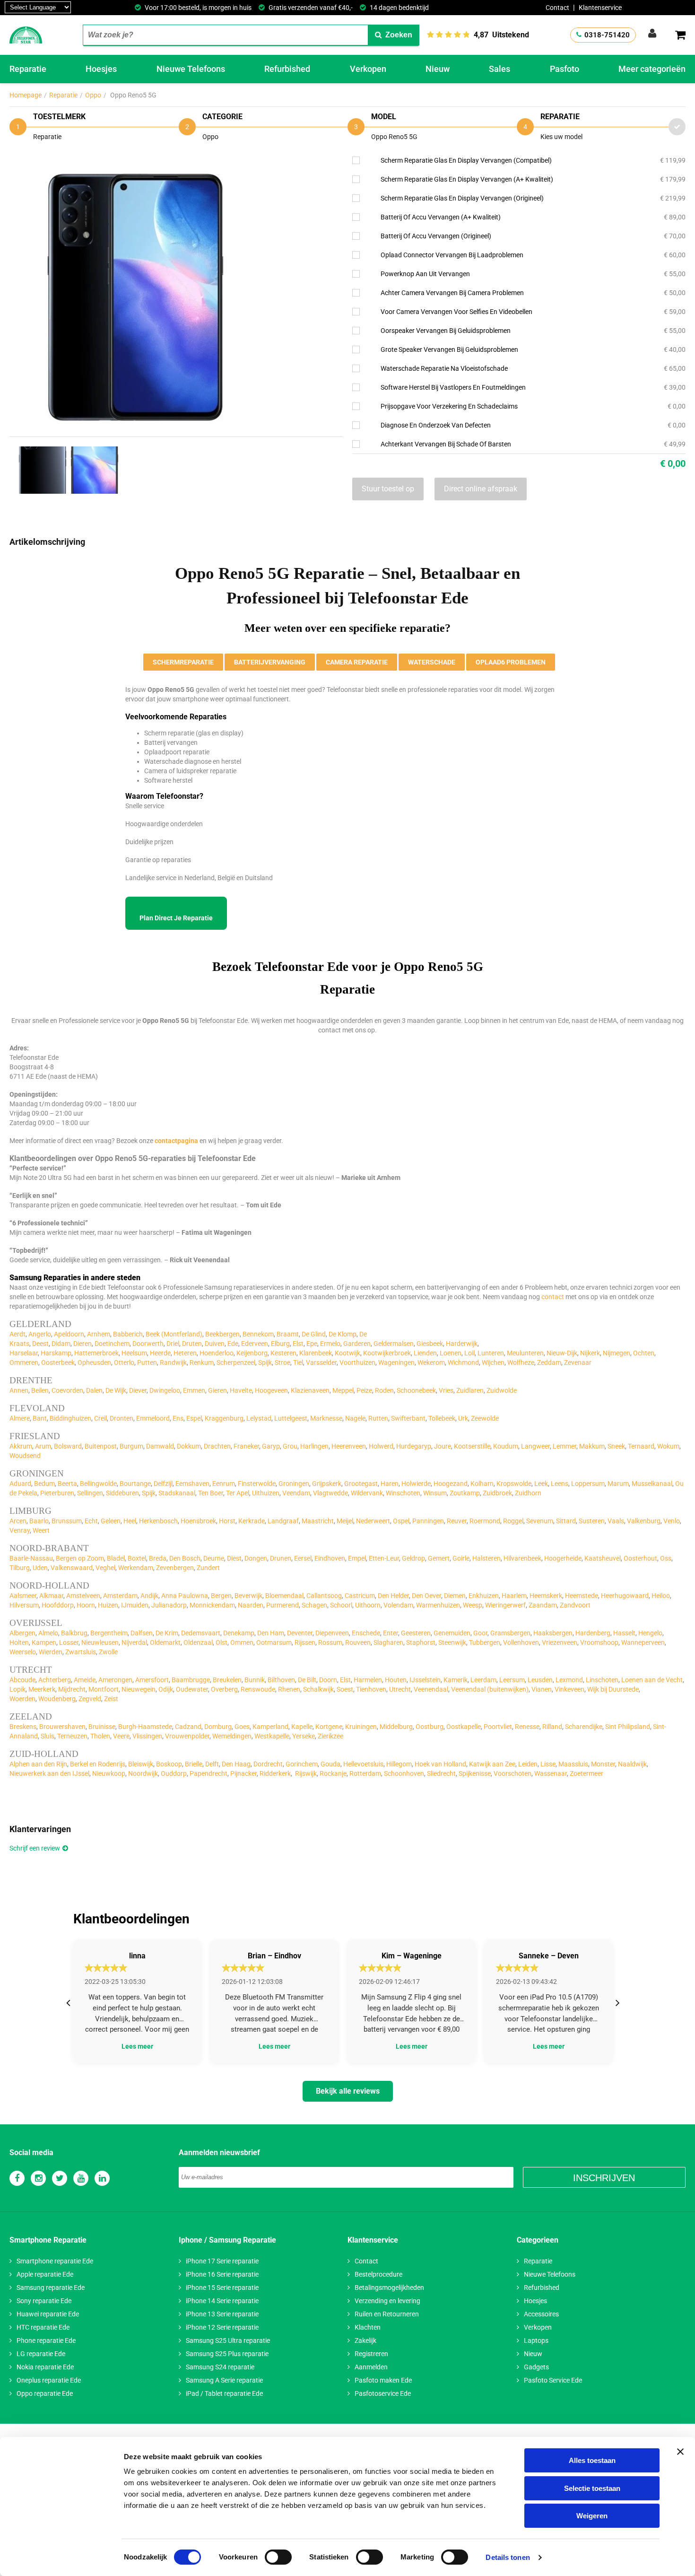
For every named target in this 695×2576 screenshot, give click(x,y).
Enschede (366, 1633)
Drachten (217, 1446)
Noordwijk (143, 1773)
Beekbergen (222, 1334)
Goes (242, 1727)
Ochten (644, 1353)
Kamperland (270, 1727)
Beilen (40, 1390)
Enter (391, 1633)
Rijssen (305, 1642)
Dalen (94, 1390)
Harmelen (368, 1680)
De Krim (167, 1633)
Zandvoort (575, 1605)
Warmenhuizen (438, 1605)
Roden (384, 1390)
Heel (130, 1521)
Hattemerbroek (96, 1353)
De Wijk (116, 1390)
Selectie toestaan (592, 2488)
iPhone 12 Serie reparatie (222, 2327)
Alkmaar (51, 1596)
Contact (557, 8)
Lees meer (137, 2047)
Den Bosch (185, 1558)
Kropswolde (514, 1484)
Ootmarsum (274, 1642)
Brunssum (67, 1521)
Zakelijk (365, 2340)
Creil (100, 1418)
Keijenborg (252, 1353)
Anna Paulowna (185, 1596)
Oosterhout (640, 1558)
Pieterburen (57, 1493)
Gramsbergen (510, 1633)
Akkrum (21, 1446)
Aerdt (17, 1334)
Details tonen (508, 2557)
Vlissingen (147, 1736)
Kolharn (482, 1484)
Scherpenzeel (236, 1362)
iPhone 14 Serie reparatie (222, 2301)
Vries (446, 1390)
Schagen (314, 1605)
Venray (20, 1530)
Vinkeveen (569, 1689)
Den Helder (393, 1596)
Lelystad (259, 1418)
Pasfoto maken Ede (383, 2380)
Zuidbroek (497, 1493)
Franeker (246, 1446)
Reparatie (28, 69)
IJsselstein (425, 1680)
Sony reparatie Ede (44, 2301)
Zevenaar (578, 1362)
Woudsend (25, 1456)
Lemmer (565, 1446)
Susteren (592, 1521)
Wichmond (463, 1362)
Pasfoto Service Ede (553, 2380)
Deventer (300, 1633)
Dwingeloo (165, 1390)
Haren (390, 1484)
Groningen (294, 1484)
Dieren (83, 1344)
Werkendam (136, 1568)
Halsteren (486, 1558)
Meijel (345, 1521)
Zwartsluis (81, 1652)
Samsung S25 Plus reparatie (227, 2354)
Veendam (296, 1493)
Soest (345, 1689)
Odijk (166, 1689)
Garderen (357, 1344)
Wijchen (493, 1362)
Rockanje (333, 1773)
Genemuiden (452, 1633)
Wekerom (431, 1362)
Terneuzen (72, 1736)
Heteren (185, 1353)
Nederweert (373, 1521)
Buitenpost (101, 1446)
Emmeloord (153, 1418)
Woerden (22, 1699)
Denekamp (239, 1633)
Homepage (26, 95)
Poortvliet (498, 1727)
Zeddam (549, 1362)
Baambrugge (191, 1680)
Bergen (221, 1596)
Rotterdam (365, 1773)
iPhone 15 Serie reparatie (222, 2288)
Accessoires (541, 2314)
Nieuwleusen (100, 1642)
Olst (222, 1642)
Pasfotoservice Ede (383, 2393)
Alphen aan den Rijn (38, 1764)
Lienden (425, 1353)
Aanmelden (371, 2367)
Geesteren (416, 1633)
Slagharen (388, 1642)
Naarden (251, 1605)
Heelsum (134, 1353)
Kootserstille (472, 1446)
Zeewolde (485, 1418)
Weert (41, 1530)
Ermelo (330, 1344)
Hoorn (86, 1605)
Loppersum (588, 1484)
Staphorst (421, 1642)
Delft (212, 1764)
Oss (666, 1558)
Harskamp (56, 1353)
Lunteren (491, 1353)
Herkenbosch (158, 1521)
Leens (560, 1484)
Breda (158, 1558)
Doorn (328, 1680)
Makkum (592, 1446)
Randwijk (173, 1362)
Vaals (616, 1521)
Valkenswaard (72, 1568)
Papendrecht (208, 1773)
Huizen (108, 1605)
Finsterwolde (257, 1484)
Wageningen (396, 1362)
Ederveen (255, 1344)
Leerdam (483, 1680)
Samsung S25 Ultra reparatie (228, 2340)
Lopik (17, 1689)
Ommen (242, 1642)
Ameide (85, 1680)
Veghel (105, 1568)
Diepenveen (332, 1633)
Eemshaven (192, 1484)
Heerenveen (349, 1446)
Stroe (282, 1362)
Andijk (149, 1596)
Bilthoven (281, 1680)
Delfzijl (163, 1484)
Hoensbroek (198, 1521)
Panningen (428, 1521)
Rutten (378, 1418)
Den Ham (271, 1633)
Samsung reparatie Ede (51, 2288)
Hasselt (624, 1633)
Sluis (48, 1736)
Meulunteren (525, 1353)
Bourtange (135, 1484)
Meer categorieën (652, 69)
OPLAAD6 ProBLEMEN (511, 662)
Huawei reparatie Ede (48, 2314)
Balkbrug (74, 1633)
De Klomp (343, 1334)
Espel (194, 1418)
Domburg (218, 1727)
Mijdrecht (72, 1689)
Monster (603, 1764)
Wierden (51, 1652)
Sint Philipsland (628, 1727)
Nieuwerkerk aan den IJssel (49, 1773)
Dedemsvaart (201, 1633)
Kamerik (456, 1680)
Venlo (672, 1521)
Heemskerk (546, 1596)
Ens (178, 1418)
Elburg (280, 1344)
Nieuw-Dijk (562, 1353)
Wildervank (367, 1493)
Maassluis (573, 1764)
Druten (192, 1344)
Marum (618, 1484)
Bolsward (68, 1446)
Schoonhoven (404, 1773)
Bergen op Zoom (80, 1558)
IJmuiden (135, 1605)
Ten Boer (211, 1493)
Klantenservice (600, 8)
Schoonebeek (416, 1390)
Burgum (131, 1446)
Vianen (542, 1689)
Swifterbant (408, 1418)
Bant (40, 1418)
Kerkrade (252, 1521)
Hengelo (650, 1633)
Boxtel (137, 1558)
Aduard (20, 1484)
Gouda (330, 1764)
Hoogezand (451, 1484)
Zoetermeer (587, 1773)
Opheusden (94, 1362)
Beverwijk (248, 1596)
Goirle (461, 1558)
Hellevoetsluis (363, 1764)
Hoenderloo (217, 1353)
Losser (69, 1642)
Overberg (224, 1689)
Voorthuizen (357, 1362)
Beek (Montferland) (174, 1334)
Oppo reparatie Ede (45, 2393)
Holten (19, 1642)
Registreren (371, 2354)
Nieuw (438, 69)
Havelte (241, 1390)
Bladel (116, 1558)
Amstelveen (83, 1596)
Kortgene (329, 1727)
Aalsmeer (23, 1596)
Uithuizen (266, 1493)
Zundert (208, 1568)
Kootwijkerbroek (387, 1353)
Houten (396, 1680)
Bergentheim (109, 1633)
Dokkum (189, 1446)
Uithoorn (368, 1605)
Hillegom (399, 1764)
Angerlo (40, 1334)
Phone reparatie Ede (46, 2340)
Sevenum (540, 1521)
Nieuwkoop (109, 1773)
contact (553, 1297)
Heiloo (661, 1596)
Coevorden (67, 1390)
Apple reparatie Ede (45, 2274)
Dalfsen (142, 1633)
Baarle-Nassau (31, 1558)
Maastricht (318, 1521)
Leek (541, 1484)
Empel (357, 1558)
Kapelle (302, 1727)
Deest (40, 1344)
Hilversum (24, 1605)
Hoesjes (101, 69)
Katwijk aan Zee (492, 1764)
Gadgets (536, 2367)
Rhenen (289, 1689)
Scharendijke (584, 1727)
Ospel (401, 1521)
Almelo (48, 1633)
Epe (312, 1344)
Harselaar (24, 1353)
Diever (138, 1390)
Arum (43, 1446)
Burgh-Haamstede (145, 1727)
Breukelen (227, 1680)
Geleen (111, 1521)
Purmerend (282, 1605)
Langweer (535, 1446)
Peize (364, 1390)
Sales (500, 69)
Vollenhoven (521, 1642)
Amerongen (115, 1680)
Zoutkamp (465, 1493)
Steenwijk (452, 1642)
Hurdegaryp (414, 1446)
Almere (20, 1418)
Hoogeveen (271, 1390)
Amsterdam (120, 1596)
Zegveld (90, 1699)
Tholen (100, 1736)
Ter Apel (238, 1493)
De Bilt (307, 1680)
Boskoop (169, 1764)
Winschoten (403, 1493)
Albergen (22, 1633)
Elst (298, 1344)
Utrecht (400, 1689)
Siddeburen (122, 1493)
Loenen (451, 1353)
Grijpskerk (327, 1484)
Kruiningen (361, 1727)
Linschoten (602, 1680)
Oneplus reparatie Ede (49, 2380)
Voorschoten (513, 1773)
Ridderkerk (275, 1773)
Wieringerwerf (505, 1605)
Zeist (111, 1699)
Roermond (485, 1521)
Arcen (18, 1521)
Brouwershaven (62, 1727)
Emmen (194, 1390)
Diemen (455, 1596)
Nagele (355, 1418)
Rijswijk (306, 1773)
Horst (227, 1521)
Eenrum (224, 1484)
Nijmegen (617, 1353)
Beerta (67, 1484)
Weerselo (23, 1652)
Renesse (527, 1727)
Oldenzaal (198, 1642)
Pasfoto (565, 69)
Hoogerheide (563, 1558)
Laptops (536, 2340)
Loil (469, 1353)
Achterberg (55, 1680)
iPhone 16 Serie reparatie (222, 2274)
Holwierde (416, 1484)
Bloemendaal (284, 1596)
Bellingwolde (98, 1484)
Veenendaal (431, 1689)
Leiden (528, 1764)
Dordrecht (268, 1764)
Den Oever (426, 1596)
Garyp (271, 1446)
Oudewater (192, 1689)
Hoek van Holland (440, 1764)
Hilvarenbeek (522, 1558)
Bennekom (258, 1334)
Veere (121, 1736)
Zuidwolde (502, 1390)
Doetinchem (112, 1344)
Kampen (44, 1642)
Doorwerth (148, 1344)
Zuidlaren (470, 1390)
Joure (443, 1446)
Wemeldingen (232, 1736)
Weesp (473, 1605)
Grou (290, 1446)
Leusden (540, 1680)
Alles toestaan (592, 2460)
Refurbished (287, 69)
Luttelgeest (291, 1418)
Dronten (122, 1418)
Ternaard (641, 1446)
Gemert (439, 1558)
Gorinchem (302, 1764)
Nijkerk (590, 1353)
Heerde (160, 1353)
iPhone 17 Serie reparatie (222, 2261)
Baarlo (39, 1521)
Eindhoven (330, 1558)
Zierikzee (330, 1736)
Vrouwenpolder (187, 1736)
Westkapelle (272, 1736)
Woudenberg (57, 1699)
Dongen (256, 1558)
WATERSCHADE (432, 662)
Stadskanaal (177, 1493)
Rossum (330, 1642)
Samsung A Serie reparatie (224, 2380)
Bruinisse (102, 1727)
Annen (19, 1390)
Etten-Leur (384, 1558)
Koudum (506, 1446)
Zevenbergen (175, 1568)
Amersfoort (152, 1680)
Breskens (23, 1727)
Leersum (512, 1680)
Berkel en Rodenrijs (98, 1764)
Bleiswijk (141, 1764)
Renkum (202, 1362)
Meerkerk (42, 1689)
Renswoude (258, 1689)
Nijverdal (134, 1642)
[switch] (278, 2557)
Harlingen (314, 1446)
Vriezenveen (560, 1642)
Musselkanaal (652, 1484)
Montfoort (104, 1689)
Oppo (93, 95)
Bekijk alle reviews (348, 2091)
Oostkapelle (464, 1727)
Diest (234, 1558)
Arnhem (99, 1334)
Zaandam (543, 1605)
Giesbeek (430, 1344)
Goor (480, 1633)
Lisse (548, 1764)
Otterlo (124, 1362)
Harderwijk (462, 1344)
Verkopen (368, 69)
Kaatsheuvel (603, 1558)
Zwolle (108, 1652)
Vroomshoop (599, 1642)
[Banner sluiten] (680, 2452)
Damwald (160, 1446)
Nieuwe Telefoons (191, 69)
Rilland (552, 1727)
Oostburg (430, 1727)
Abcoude (22, 1680)
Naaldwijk (632, 1764)
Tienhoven (371, 1689)
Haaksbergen (553, 1633)
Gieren (217, 1390)
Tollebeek (442, 1418)
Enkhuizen (484, 1596)
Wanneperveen (643, 1642)
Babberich (128, 1334)
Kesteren (283, 1353)
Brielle (194, 1764)
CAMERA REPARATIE (357, 662)
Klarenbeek (316, 1353)
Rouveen (358, 1642)
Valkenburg (644, 1521)
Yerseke (304, 1736)
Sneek (616, 1446)
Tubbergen (485, 1642)
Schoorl (341, 1605)
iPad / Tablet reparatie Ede (224, 2393)
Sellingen (90, 1493)
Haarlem (514, 1596)
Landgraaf (283, 1521)
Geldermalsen (394, 1344)
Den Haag (236, 1764)
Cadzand (188, 1727)
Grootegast (361, 1484)
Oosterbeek (58, 1362)
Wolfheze (521, 1362)
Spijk (265, 1362)
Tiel (298, 1362)
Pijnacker (243, 1773)
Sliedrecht (441, 1773)
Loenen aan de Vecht (652, 1680)
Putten (147, 1362)
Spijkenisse (475, 1773)
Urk (463, 1418)
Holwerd (381, 1446)
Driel (173, 1344)
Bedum (44, 1484)
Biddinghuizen (70, 1418)
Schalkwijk (318, 1689)
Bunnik (255, 1680)
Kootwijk (347, 1353)
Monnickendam (212, 1605)
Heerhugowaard (625, 1596)
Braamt (288, 1334)
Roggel (513, 1521)
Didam (61, 1344)
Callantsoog (324, 1596)
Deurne (214, 1558)
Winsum (435, 1493)
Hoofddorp (58, 1605)
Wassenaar (551, 1773)
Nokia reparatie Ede (45, 2367)
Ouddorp (174, 1773)
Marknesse (326, 1418)
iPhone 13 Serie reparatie (222, 2314)
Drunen (281, 1558)
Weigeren (592, 2516)
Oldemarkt (165, 1642)
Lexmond (569, 1680)
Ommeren (24, 1362)
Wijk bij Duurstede (613, 1689)
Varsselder (321, 1362)
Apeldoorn (69, 1334)
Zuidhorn (528, 1493)
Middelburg (396, 1727)
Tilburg (20, 1568)
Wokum (668, 1446)
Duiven (215, 1344)
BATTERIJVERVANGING (270, 662)
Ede (233, 1344)
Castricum (360, 1596)
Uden (40, 1568)
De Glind (314, 1334)
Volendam (398, 1605)
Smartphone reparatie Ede (55, 2261)
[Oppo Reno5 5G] (132, 162)
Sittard (566, 1521)
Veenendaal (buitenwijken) (490, 1689)
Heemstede (582, 1596)
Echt (91, 1521)
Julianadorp (169, 1605)
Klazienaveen (310, 1390)
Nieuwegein (139, 1689)
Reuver (457, 1521)
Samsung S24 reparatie (220, 2367)
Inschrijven (604, 2178)
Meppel (343, 1390)
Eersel (303, 1558)
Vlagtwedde (330, 1493)
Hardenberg (593, 1633)
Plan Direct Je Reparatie (176, 918)
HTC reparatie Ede (43, 2327)
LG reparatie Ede (41, 2354)
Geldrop (413, 1558)
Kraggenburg (224, 1418)
